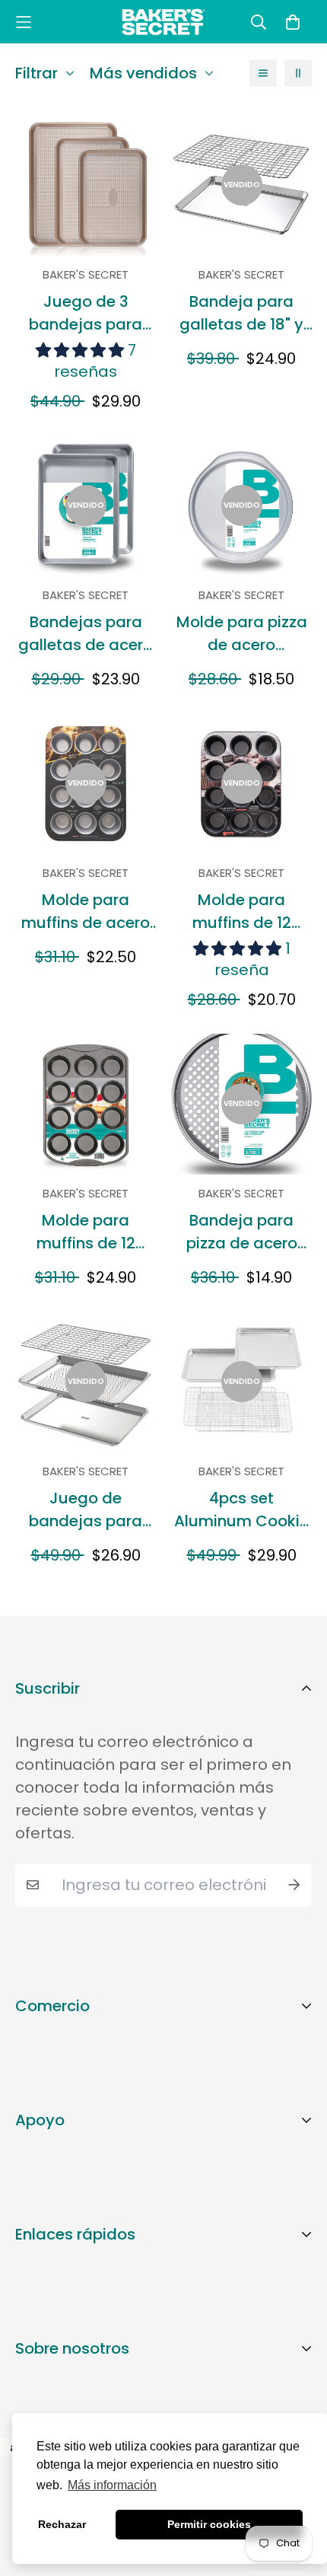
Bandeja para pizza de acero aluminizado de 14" (242, 1232)
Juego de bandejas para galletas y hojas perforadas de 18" (86, 1510)
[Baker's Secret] (163, 22)
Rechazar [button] (62, 2524)
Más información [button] (112, 2485)
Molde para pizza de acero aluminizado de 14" (242, 634)
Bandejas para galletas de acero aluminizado (86, 634)
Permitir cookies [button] (209, 2524)
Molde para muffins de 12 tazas (242, 912)
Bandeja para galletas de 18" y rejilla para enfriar (242, 313)
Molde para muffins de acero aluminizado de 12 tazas (86, 912)
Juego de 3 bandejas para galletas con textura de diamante (86, 313)
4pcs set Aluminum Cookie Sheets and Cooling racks (241, 1510)
